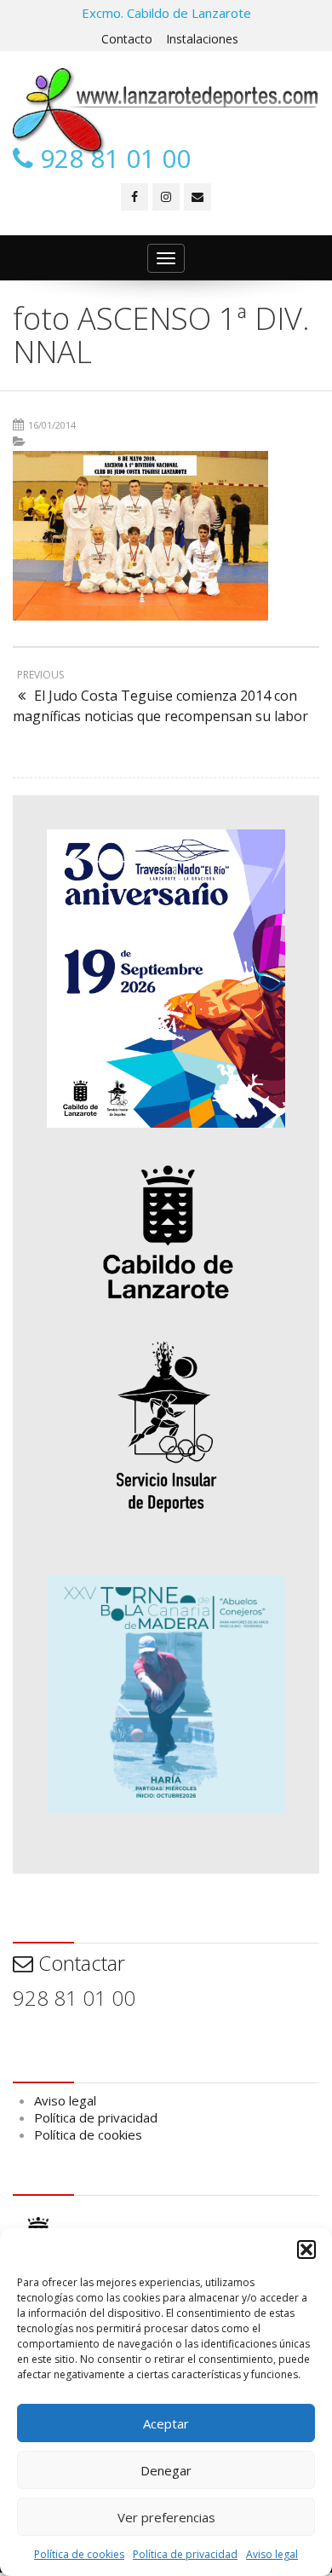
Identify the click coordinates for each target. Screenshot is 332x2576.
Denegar (166, 2470)
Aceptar (166, 2423)
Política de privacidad (185, 2554)
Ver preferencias (166, 2517)
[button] (306, 2250)
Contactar (79, 1963)
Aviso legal (272, 2554)
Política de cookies (79, 2554)
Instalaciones (202, 39)
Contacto (127, 39)
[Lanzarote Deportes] (166, 111)
